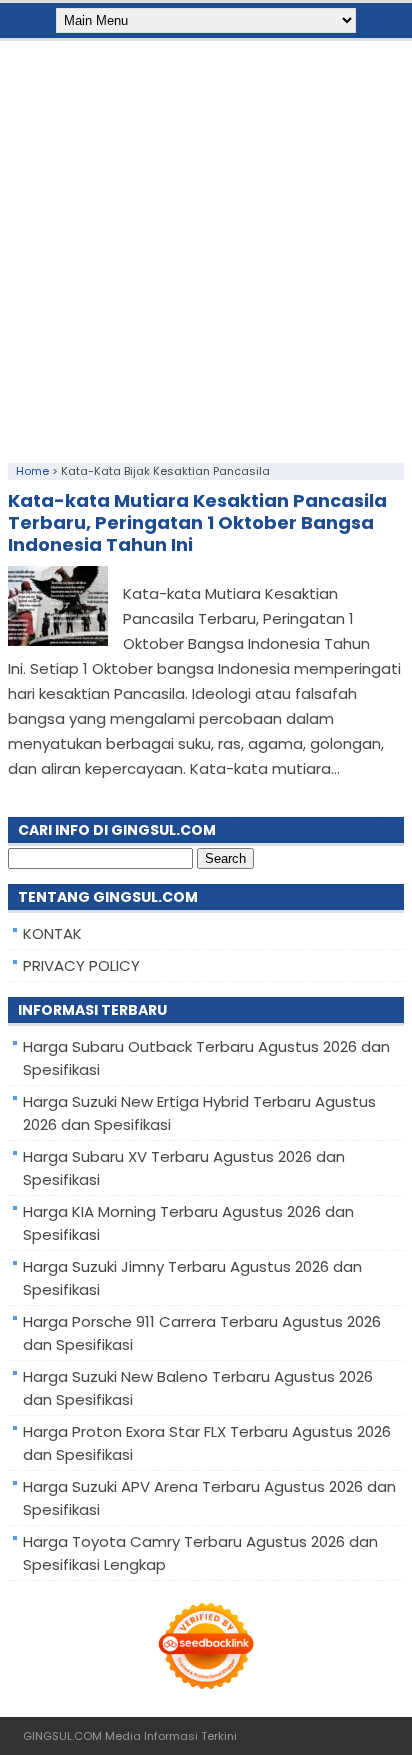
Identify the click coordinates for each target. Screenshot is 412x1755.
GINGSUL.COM (62, 1736)
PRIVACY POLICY (81, 965)
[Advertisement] (206, 247)
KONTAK (52, 933)
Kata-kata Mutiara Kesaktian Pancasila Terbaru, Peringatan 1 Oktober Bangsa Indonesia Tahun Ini (197, 522)
